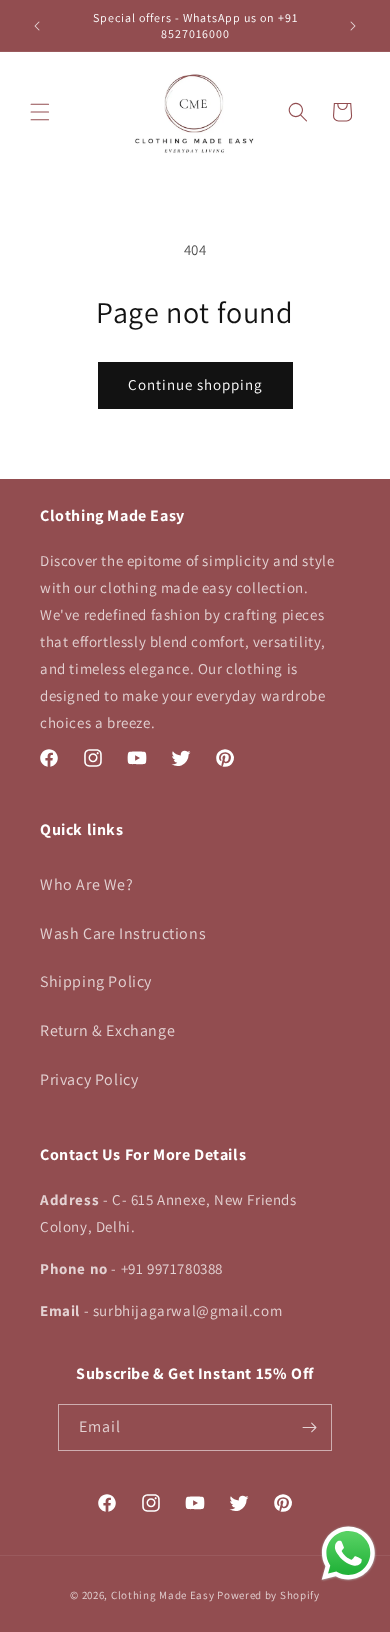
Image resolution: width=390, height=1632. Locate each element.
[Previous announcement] (37, 26)
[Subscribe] (309, 1427)
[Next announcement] (353, 26)
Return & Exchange (107, 1030)
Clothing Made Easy (163, 1595)
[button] (40, 112)
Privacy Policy (89, 1079)
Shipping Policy (96, 981)
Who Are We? (87, 884)
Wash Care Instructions (123, 933)
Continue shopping (195, 384)
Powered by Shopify (268, 1595)
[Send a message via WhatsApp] (348, 1553)
